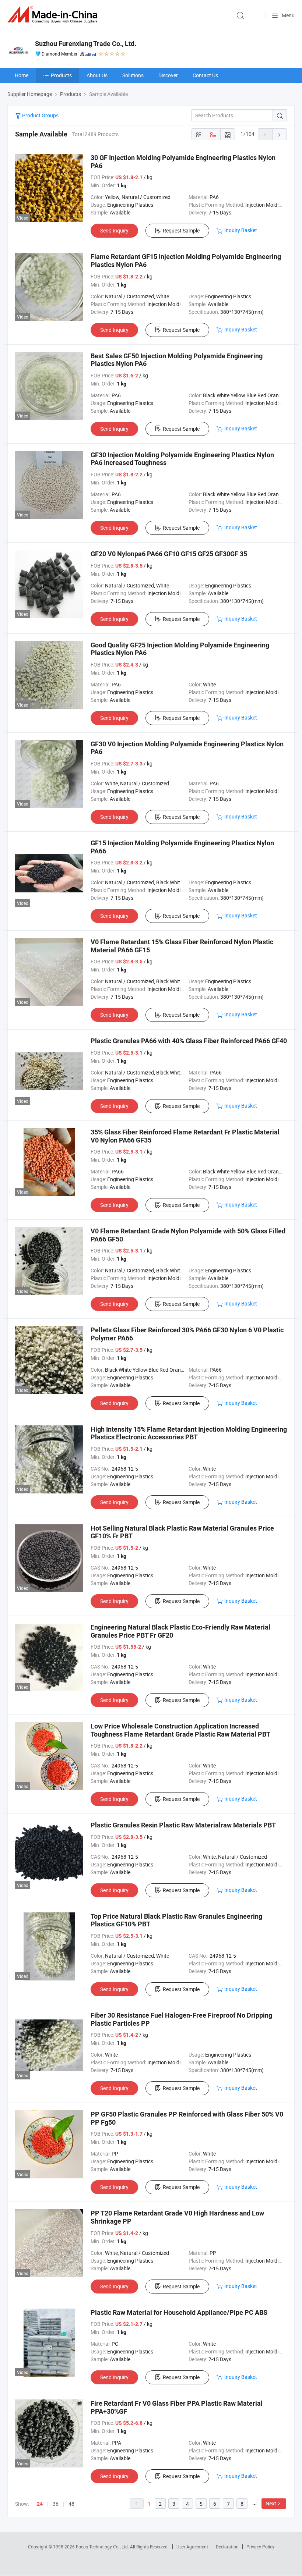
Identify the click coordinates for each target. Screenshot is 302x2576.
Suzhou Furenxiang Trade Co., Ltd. (86, 44)
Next (271, 2503)
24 (40, 2504)
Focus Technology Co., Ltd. (103, 2547)
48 (71, 2504)
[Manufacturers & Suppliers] (54, 15)
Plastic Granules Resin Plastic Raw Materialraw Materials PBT (183, 1825)
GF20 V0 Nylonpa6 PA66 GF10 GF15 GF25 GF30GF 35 (169, 554)
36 (56, 2504)
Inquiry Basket (241, 230)
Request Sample (181, 230)
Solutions (133, 75)
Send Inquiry (114, 230)
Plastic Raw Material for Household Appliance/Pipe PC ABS (179, 2312)
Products (61, 75)
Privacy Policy (260, 2547)
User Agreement (192, 2547)
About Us (97, 75)
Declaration (227, 2547)
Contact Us (205, 75)
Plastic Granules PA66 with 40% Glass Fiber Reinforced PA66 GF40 (189, 1041)
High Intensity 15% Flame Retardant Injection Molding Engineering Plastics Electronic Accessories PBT (189, 1433)
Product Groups (40, 115)
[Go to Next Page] (280, 134)
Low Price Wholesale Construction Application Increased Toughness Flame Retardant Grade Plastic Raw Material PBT (180, 1730)
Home (22, 75)
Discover (168, 75)
